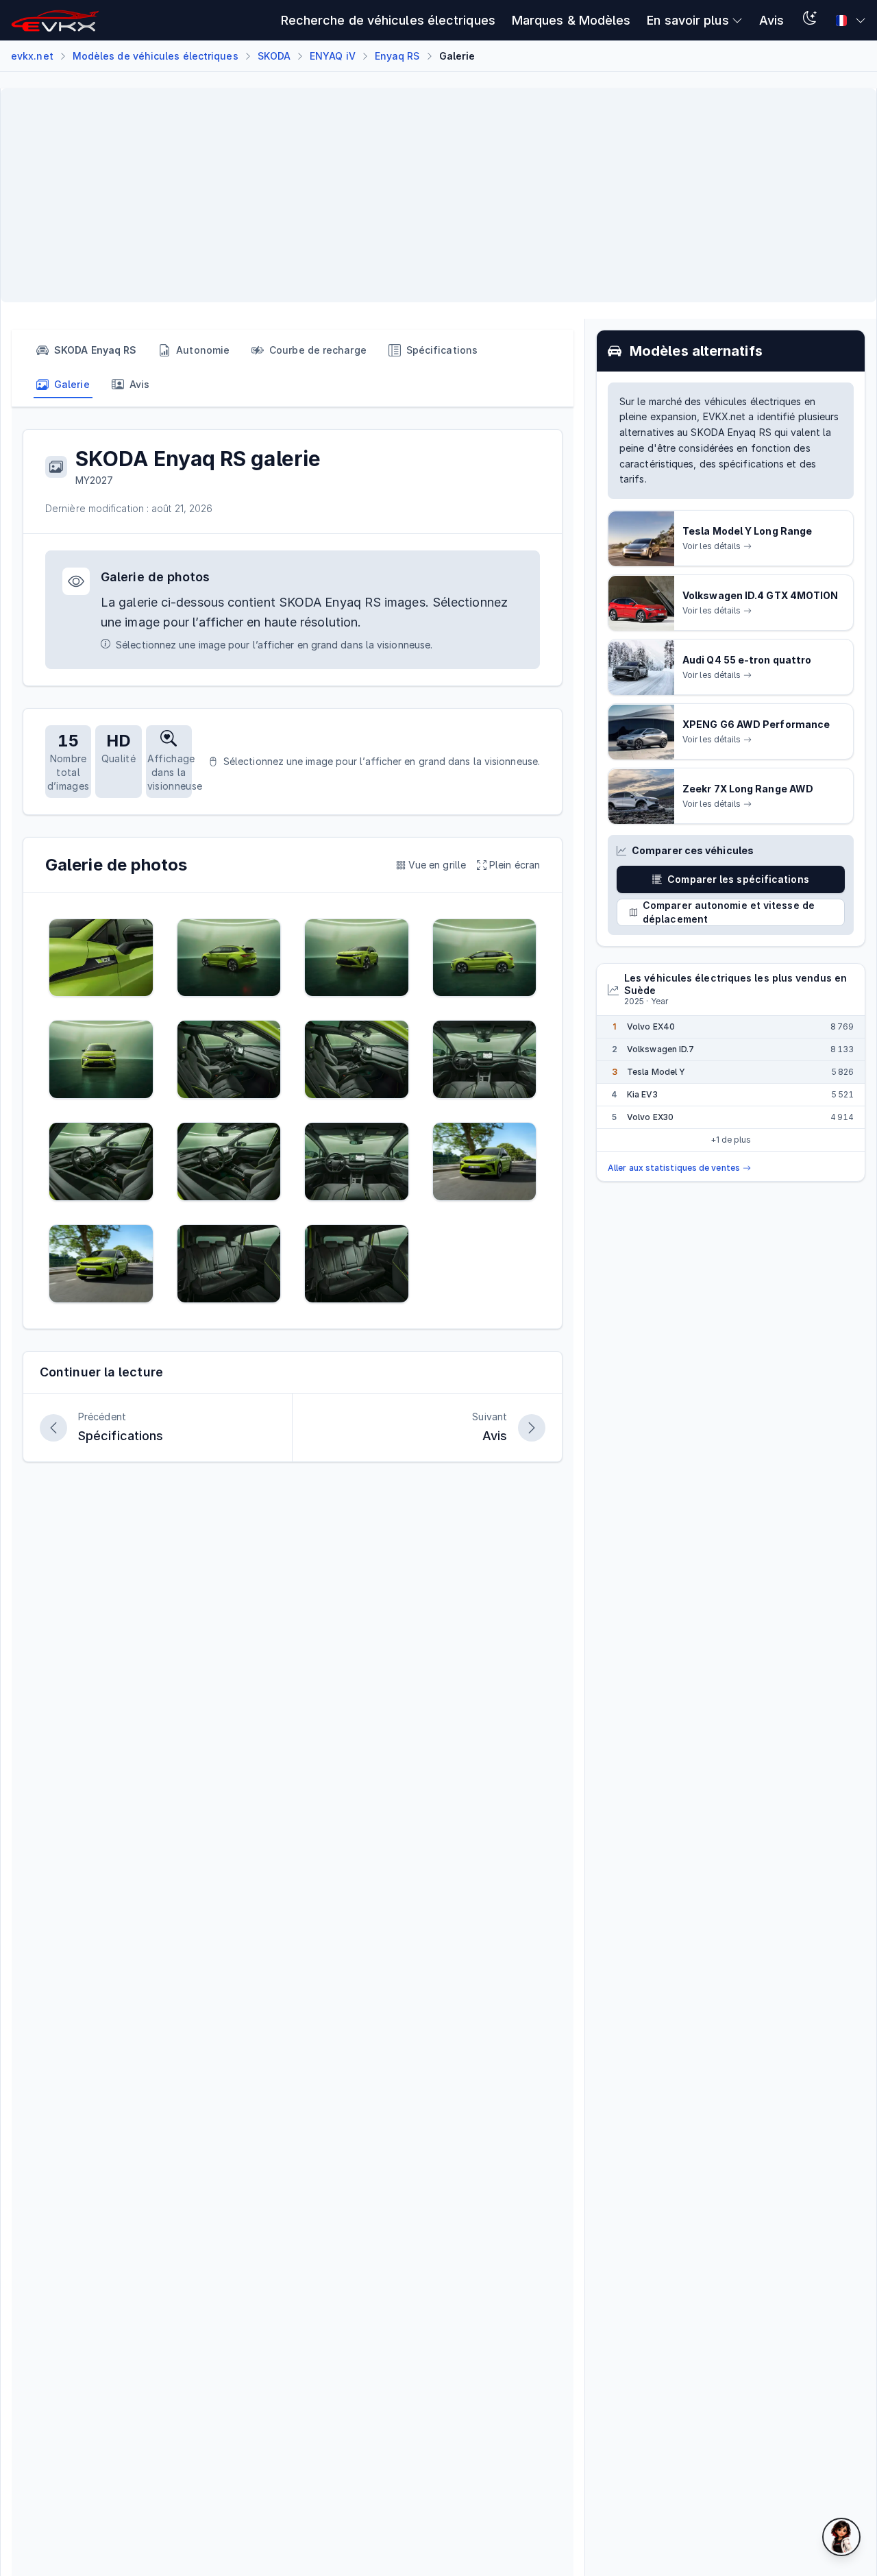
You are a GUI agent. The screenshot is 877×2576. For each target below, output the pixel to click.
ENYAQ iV (333, 56)
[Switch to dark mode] (810, 20)
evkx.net (32, 56)
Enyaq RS (397, 56)
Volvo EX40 (651, 1027)
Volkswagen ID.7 (660, 1050)
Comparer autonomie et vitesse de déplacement (729, 913)
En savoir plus (688, 20)
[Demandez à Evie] (841, 2537)
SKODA (274, 56)
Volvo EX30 (650, 1118)
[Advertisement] (423, 195)
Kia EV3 (642, 1095)
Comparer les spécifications (738, 880)
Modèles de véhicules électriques (156, 56)
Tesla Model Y (656, 1072)
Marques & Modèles (571, 20)
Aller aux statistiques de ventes (674, 1168)
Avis (771, 20)
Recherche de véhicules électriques (388, 20)
